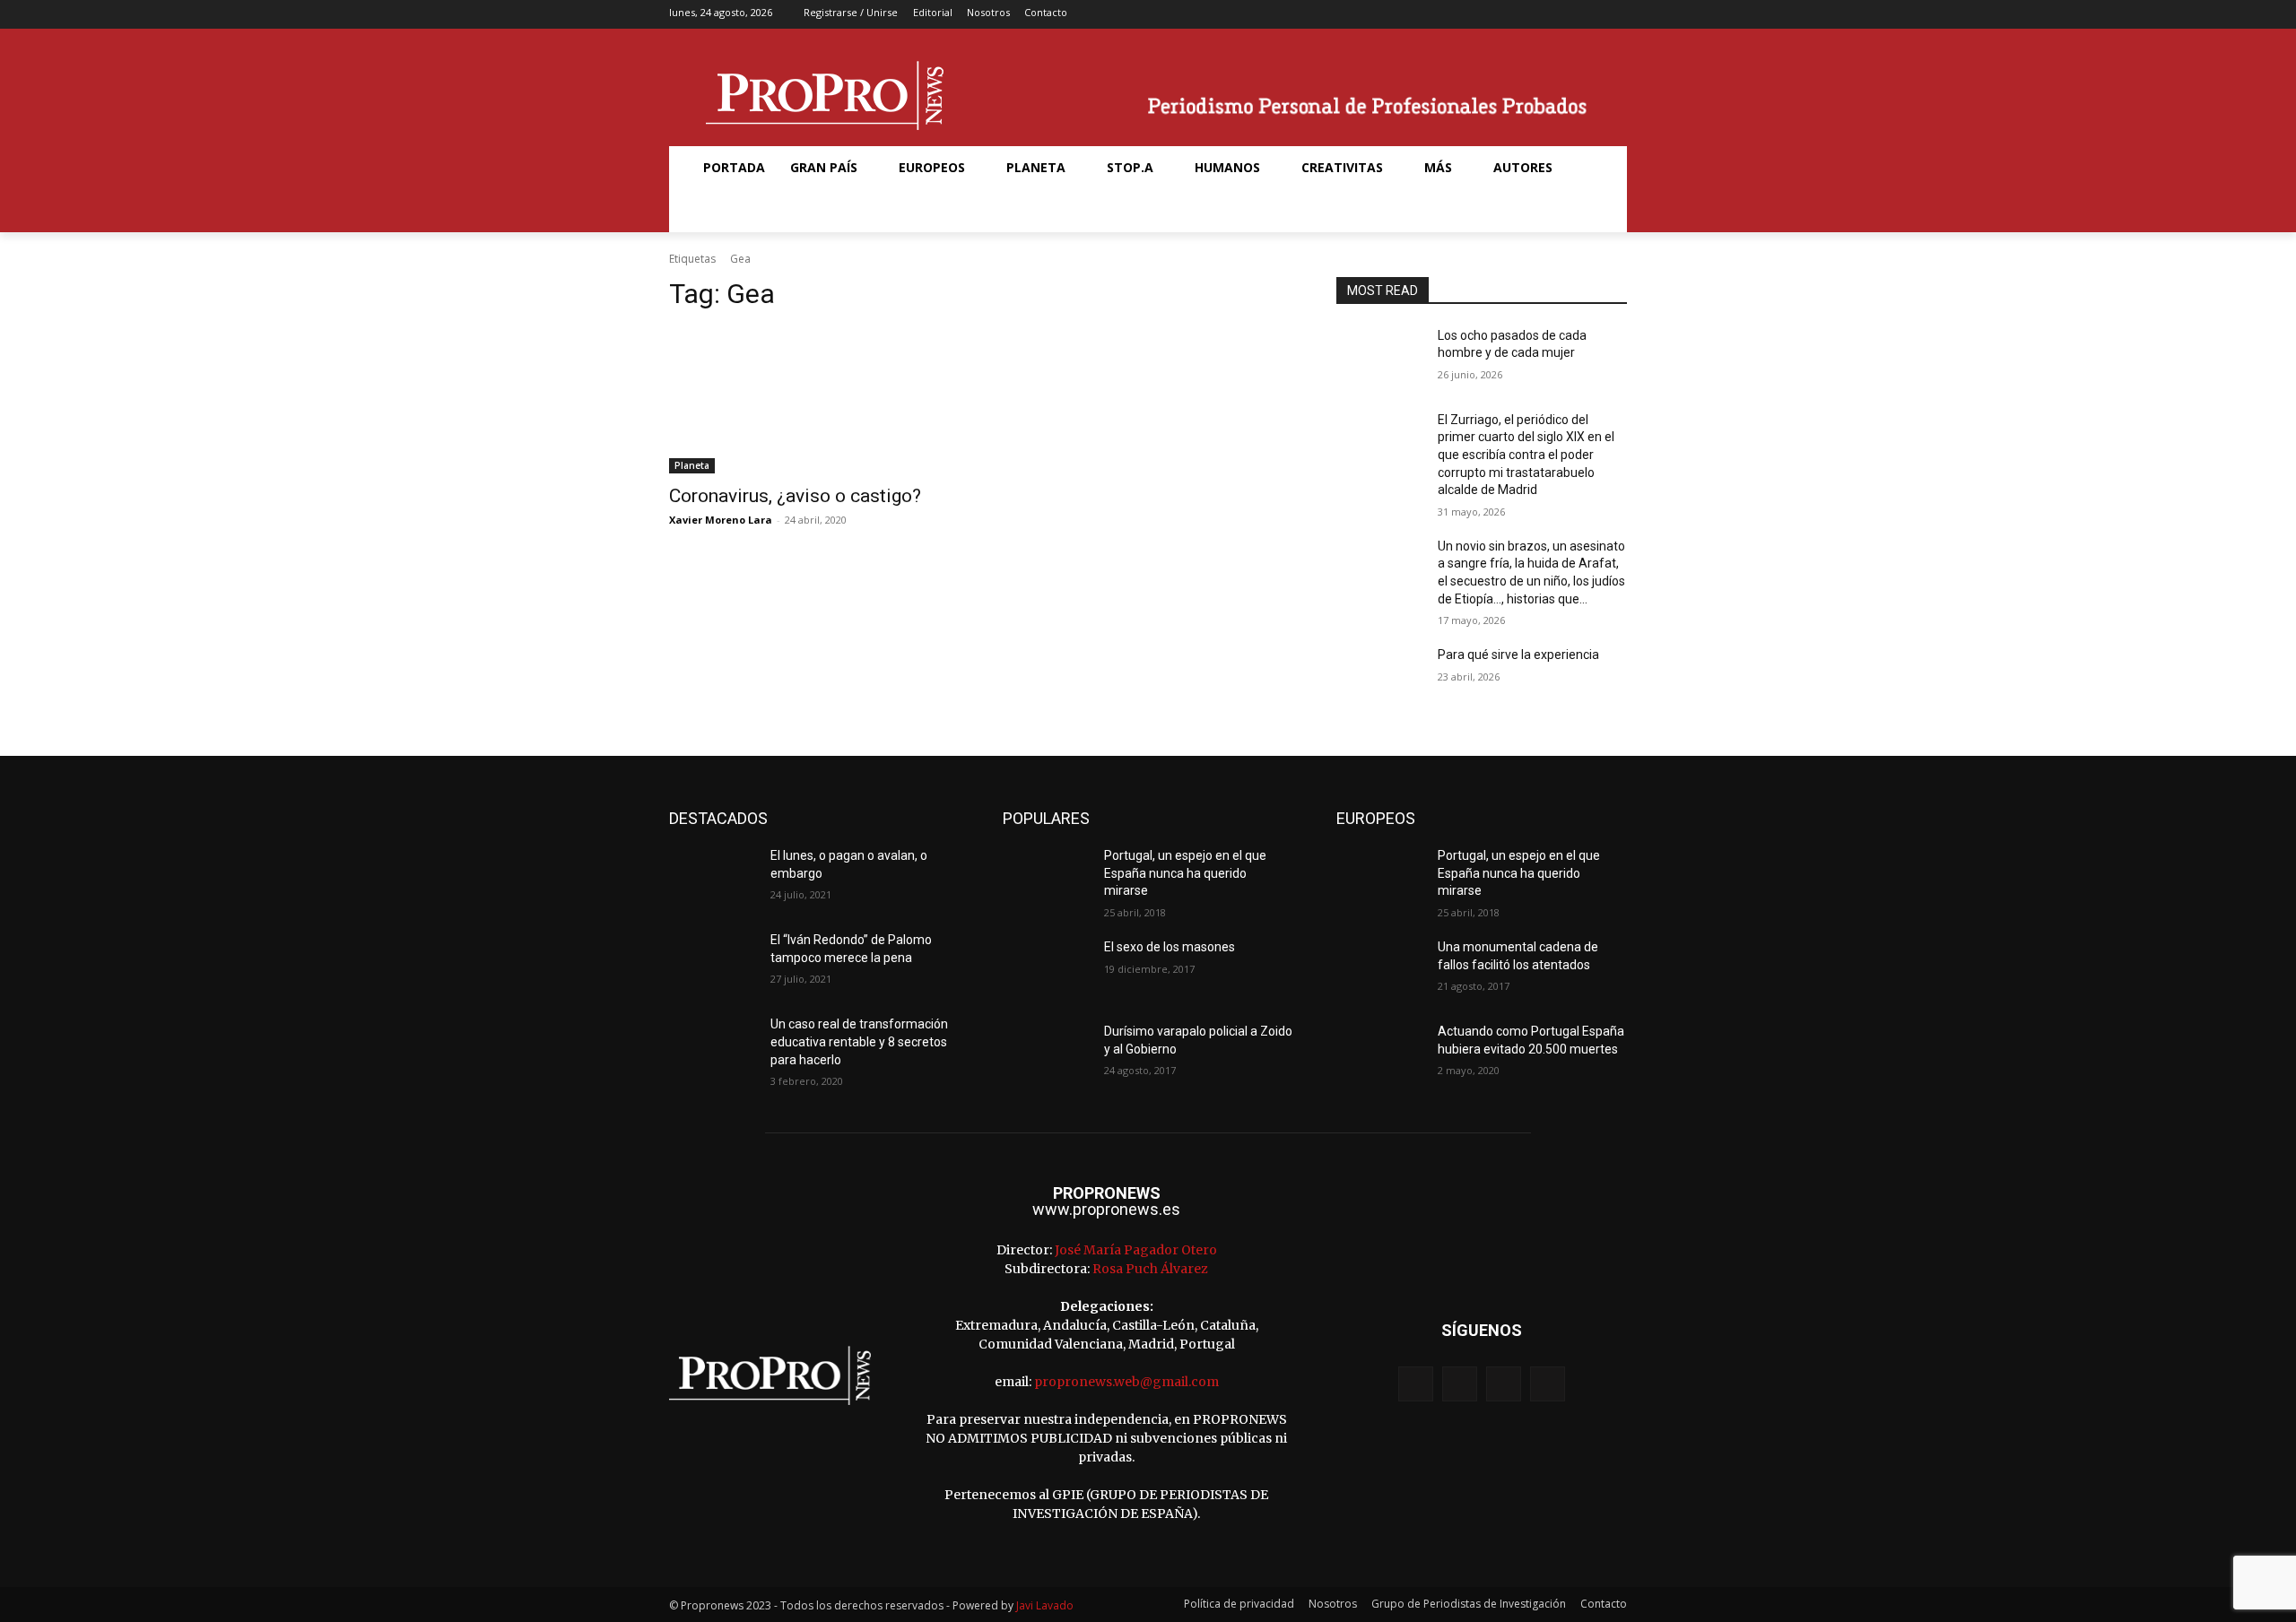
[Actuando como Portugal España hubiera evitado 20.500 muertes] (1380, 1054)
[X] (1587, 15)
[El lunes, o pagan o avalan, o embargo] (713, 878)
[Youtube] (1615, 15)
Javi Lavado (1045, 1605)
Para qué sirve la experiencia (1518, 655)
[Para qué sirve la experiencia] (1380, 677)
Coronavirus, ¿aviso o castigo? (795, 496)
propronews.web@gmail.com (1126, 1382)
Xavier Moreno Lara (721, 520)
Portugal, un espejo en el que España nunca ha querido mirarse (1185, 873)
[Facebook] (1531, 15)
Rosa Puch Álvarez (1150, 1269)
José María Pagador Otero (1136, 1250)
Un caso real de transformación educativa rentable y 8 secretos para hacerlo (859, 1041)
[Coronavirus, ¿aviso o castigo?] (814, 401)
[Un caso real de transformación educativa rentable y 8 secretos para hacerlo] (713, 1046)
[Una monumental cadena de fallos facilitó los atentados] (1380, 969)
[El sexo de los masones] (1046, 969)
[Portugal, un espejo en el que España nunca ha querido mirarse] (1046, 878)
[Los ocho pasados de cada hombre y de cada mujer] (1380, 358)
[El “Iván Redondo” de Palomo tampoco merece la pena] (713, 962)
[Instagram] (1558, 15)
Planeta (692, 465)
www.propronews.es (1106, 1209)
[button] (712, 211)
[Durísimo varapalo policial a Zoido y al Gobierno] (1046, 1054)
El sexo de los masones (1170, 947)
